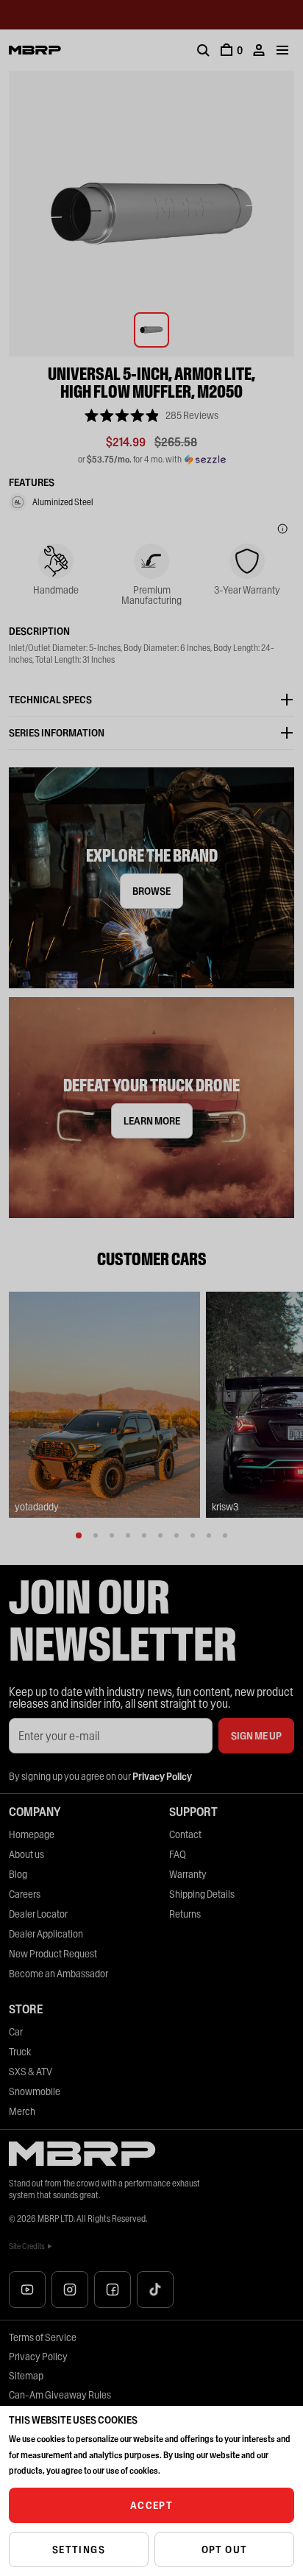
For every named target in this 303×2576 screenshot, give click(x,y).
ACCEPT (151, 2505)
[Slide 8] (193, 1535)
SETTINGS (79, 2549)
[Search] (203, 50)
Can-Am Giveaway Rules (60, 2395)
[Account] (259, 50)
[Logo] (35, 50)
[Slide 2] (96, 1535)
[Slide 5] (144, 1535)
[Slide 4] (128, 1535)
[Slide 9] (209, 1535)
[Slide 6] (160, 1535)
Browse (151, 891)
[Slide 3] (112, 1535)
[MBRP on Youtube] (27, 2290)
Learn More (152, 1121)
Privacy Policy (38, 2357)
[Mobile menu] (282, 50)
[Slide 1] (79, 1535)
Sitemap (26, 2376)
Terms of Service (43, 2337)
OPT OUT (225, 2549)
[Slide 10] (225, 1535)
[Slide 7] (177, 1535)
